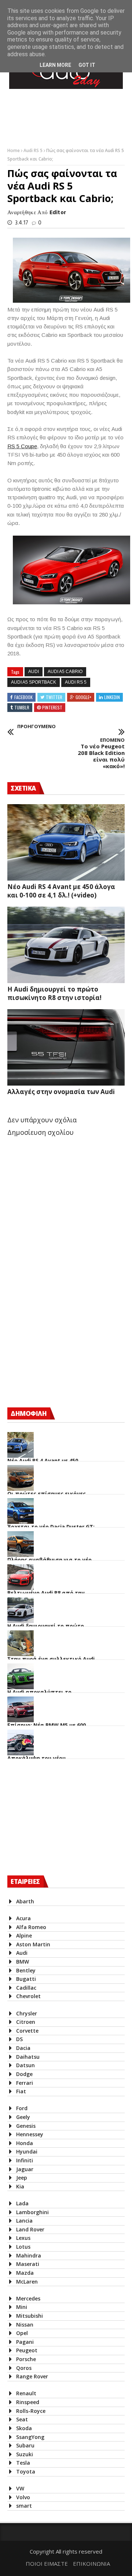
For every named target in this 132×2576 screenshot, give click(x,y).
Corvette (27, 2031)
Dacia (23, 2048)
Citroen (26, 2022)
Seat (22, 2419)
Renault (26, 2393)
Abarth (25, 1901)
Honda (25, 2143)
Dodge (24, 2074)
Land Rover (30, 2229)
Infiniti (25, 2160)
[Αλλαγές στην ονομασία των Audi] (66, 1047)
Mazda (25, 2273)
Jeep (22, 2178)
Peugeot (27, 2350)
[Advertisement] (62, 1337)
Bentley (26, 1970)
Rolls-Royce (31, 2411)
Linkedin (112, 697)
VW (20, 2488)
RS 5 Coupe (22, 446)
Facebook (23, 697)
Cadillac (26, 1988)
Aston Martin (33, 1944)
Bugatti (26, 1979)
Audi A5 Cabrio (65, 672)
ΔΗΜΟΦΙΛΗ (29, 1413)
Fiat (21, 2091)
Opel (22, 2333)
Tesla (23, 2463)
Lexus (23, 2238)
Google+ (83, 697)
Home (14, 150)
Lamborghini (32, 2212)
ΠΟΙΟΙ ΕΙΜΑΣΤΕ (47, 2564)
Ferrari (25, 2083)
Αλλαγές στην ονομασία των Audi (61, 1092)
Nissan (25, 2325)
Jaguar (25, 2169)
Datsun (25, 2065)
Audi (34, 672)
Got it (87, 65)
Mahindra (29, 2255)
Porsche (26, 2359)
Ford (22, 2108)
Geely (23, 2117)
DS (19, 2039)
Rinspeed (28, 2402)
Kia (20, 2186)
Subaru (25, 2445)
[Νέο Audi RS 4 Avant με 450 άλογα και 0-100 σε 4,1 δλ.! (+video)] (66, 842)
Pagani (25, 2342)
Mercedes (28, 2298)
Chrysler (27, 2013)
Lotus (23, 2247)
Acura (23, 1918)
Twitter (54, 697)
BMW (23, 1962)
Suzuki (25, 2454)
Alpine (24, 1935)
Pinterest (52, 707)
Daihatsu (28, 2057)
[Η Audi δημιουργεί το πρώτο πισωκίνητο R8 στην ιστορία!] (66, 945)
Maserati (28, 2264)
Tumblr (22, 707)
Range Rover (32, 2376)
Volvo (23, 2497)
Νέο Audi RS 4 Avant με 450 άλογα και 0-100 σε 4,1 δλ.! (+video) (61, 891)
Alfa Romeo (31, 1927)
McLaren (27, 2282)
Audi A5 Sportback (34, 682)
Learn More (55, 65)
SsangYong (30, 2437)
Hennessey (30, 2134)
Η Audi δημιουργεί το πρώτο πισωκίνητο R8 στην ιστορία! (54, 993)
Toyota (26, 2471)
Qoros (24, 2368)
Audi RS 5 (34, 150)
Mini (22, 2307)
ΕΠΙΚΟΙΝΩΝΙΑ (91, 2564)
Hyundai (27, 2152)
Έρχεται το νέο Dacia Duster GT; (51, 1527)
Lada (22, 2203)
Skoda (24, 2428)
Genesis (26, 2126)
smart (24, 2506)
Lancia (24, 2221)
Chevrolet (28, 1996)
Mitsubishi (30, 2316)
